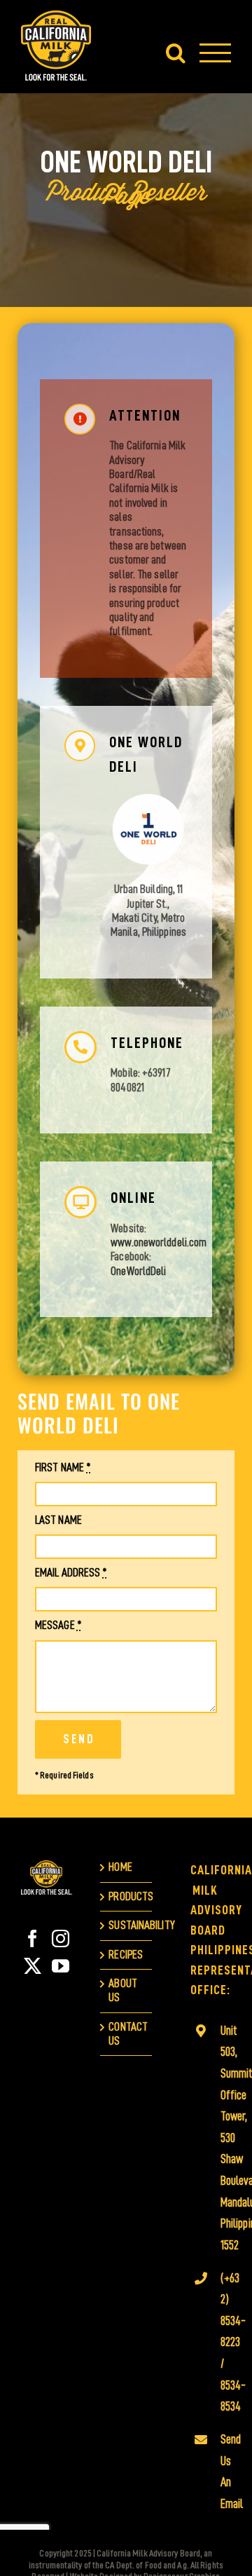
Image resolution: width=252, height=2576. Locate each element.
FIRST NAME (63, 1467)
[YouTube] (61, 1966)
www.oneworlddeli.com (159, 1242)
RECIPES (126, 1955)
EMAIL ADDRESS (71, 1573)
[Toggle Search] (176, 53)
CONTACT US (126, 2034)
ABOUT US (123, 1990)
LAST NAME (58, 1520)
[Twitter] (33, 1966)
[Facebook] (33, 1938)
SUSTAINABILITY (126, 1925)
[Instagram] (61, 1938)
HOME (120, 1867)
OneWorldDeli (138, 1271)
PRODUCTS (126, 1896)
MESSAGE (58, 1625)
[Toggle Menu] (215, 53)
